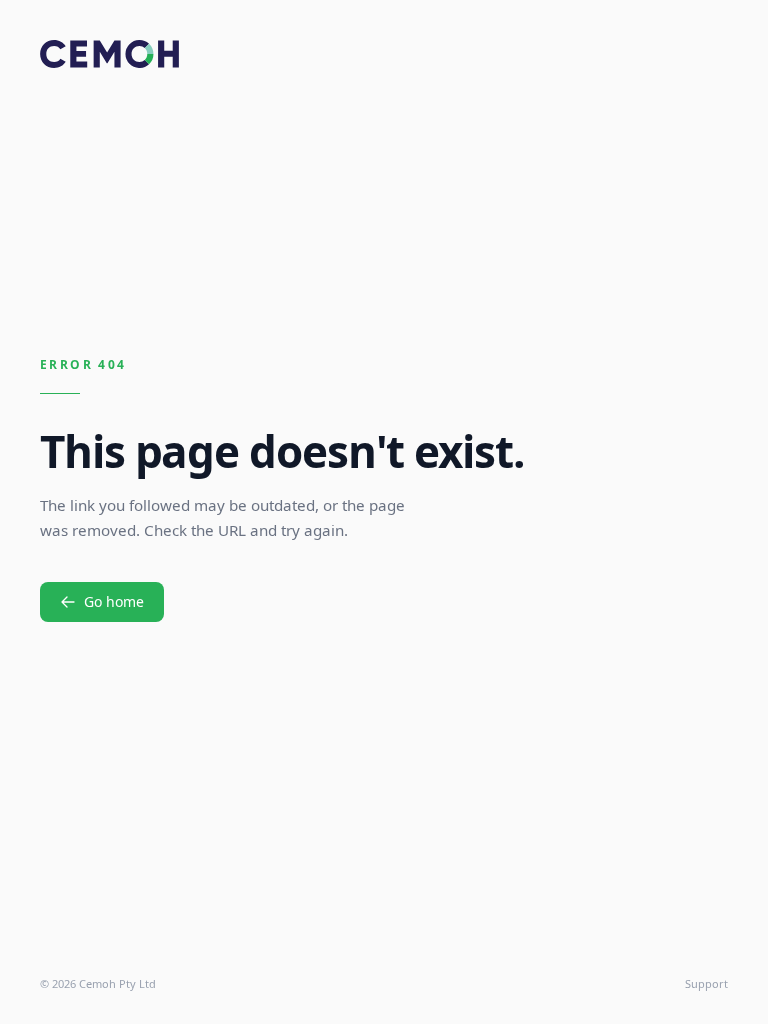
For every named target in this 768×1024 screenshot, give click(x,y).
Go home (114, 601)
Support (706, 983)
